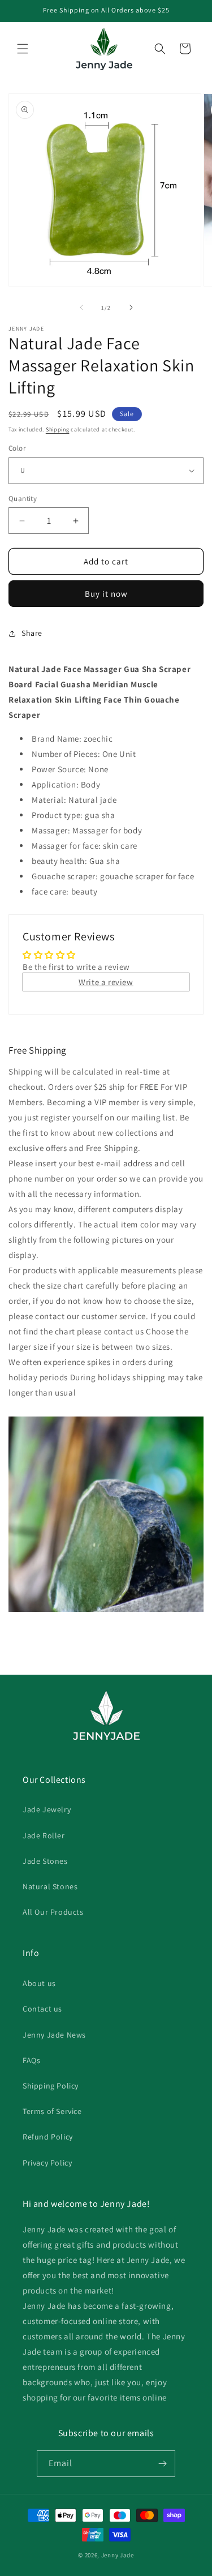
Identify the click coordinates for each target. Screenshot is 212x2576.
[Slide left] (81, 307)
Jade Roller (44, 1835)
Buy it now (106, 594)
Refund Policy (48, 2137)
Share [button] (32, 633)
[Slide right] (131, 307)
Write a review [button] (106, 982)
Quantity (23, 498)
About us (39, 1983)
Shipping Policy (51, 2086)
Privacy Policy (47, 2163)
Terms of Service (52, 2111)
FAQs (31, 2060)
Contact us (42, 2009)
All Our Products (53, 1912)
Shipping (58, 429)
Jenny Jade (118, 2555)
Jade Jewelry (47, 1809)
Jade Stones (45, 1861)
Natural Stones (50, 1886)
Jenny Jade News (54, 2035)
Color (17, 448)
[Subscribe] (162, 2464)
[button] (23, 49)
